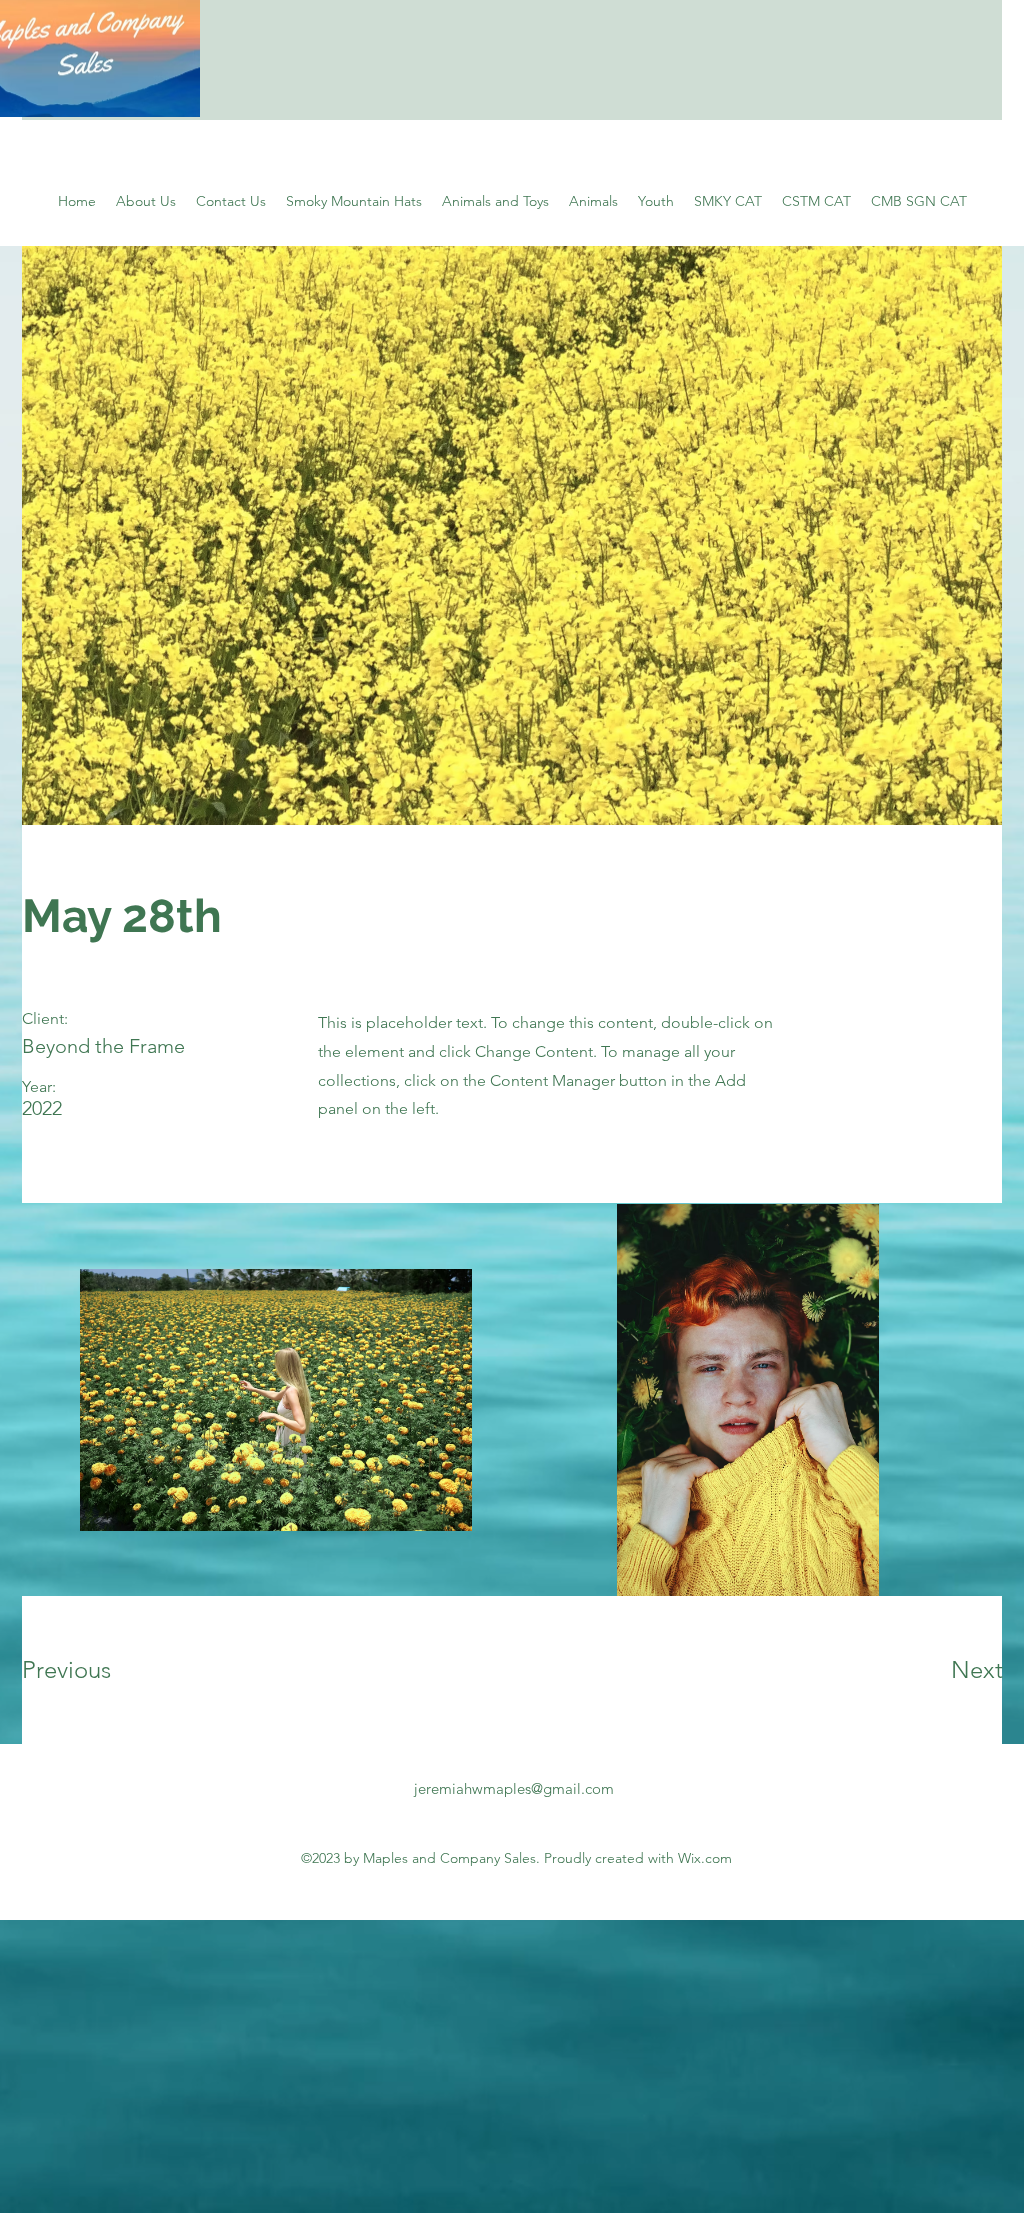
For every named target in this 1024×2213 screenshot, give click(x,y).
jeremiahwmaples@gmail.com (514, 1788)
